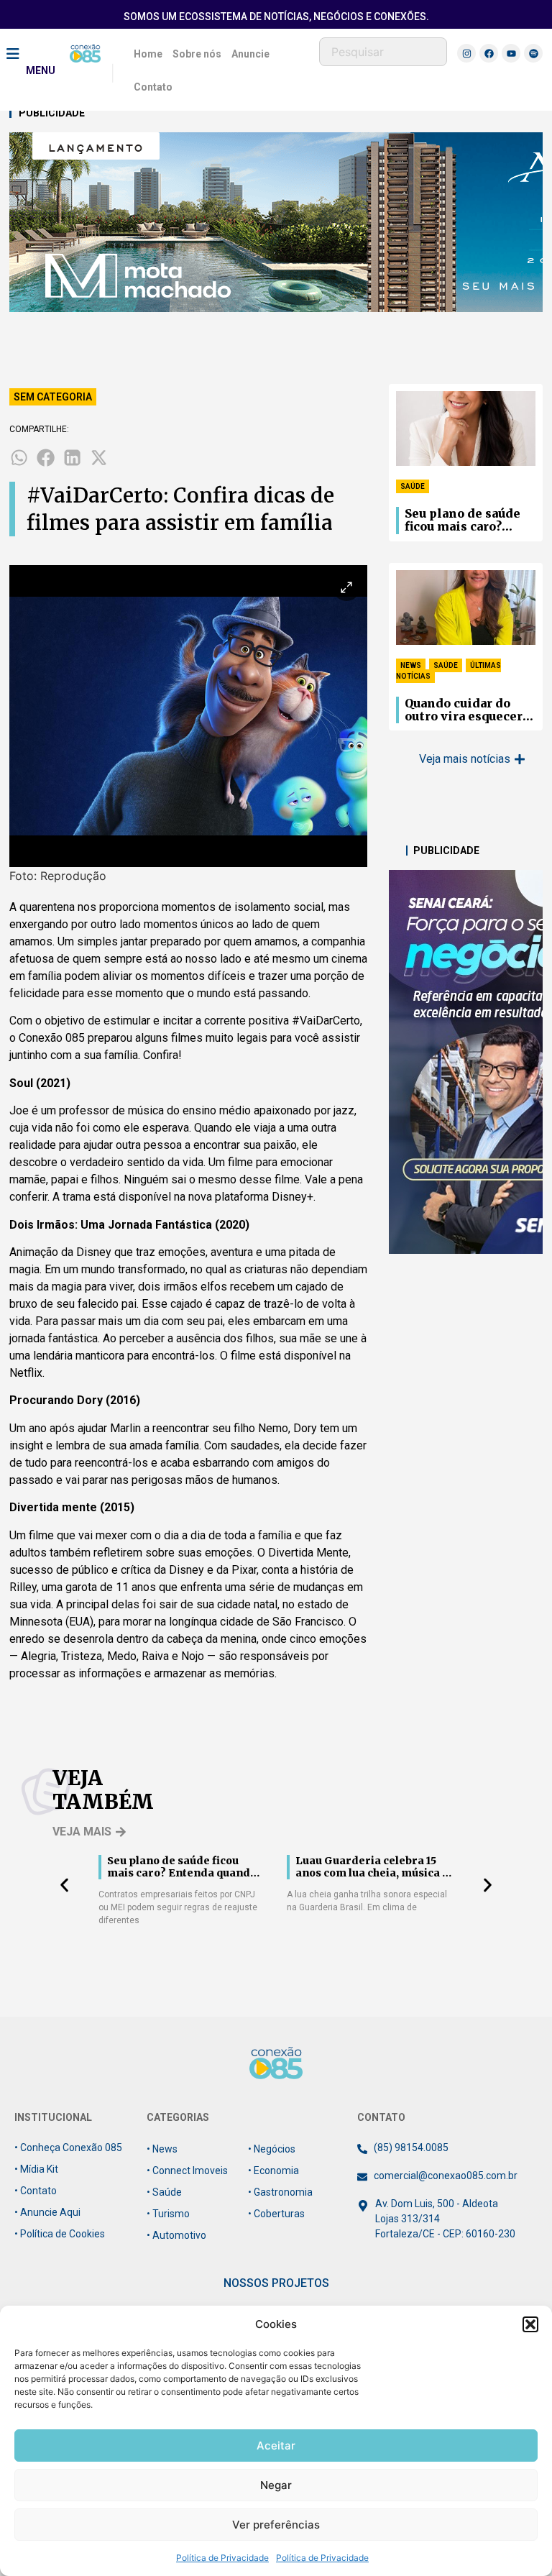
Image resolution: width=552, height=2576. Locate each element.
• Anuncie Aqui (47, 2212)
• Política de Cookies (60, 2234)
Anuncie (250, 54)
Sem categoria (53, 397)
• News (162, 2149)
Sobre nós (197, 54)
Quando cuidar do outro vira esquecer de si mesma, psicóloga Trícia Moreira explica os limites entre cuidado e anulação (464, 710)
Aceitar (276, 2446)
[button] (530, 2324)
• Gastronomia (280, 2192)
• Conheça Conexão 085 (68, 2148)
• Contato (36, 2191)
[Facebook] (489, 53)
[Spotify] (533, 53)
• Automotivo (176, 2235)
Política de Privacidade (222, 2558)
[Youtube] (511, 53)
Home (148, 54)
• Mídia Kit (36, 2169)
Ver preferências (276, 2525)
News (411, 665)
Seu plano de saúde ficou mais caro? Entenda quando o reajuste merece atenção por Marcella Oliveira (470, 521)
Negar (276, 2485)
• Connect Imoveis (187, 2171)
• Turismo (168, 2214)
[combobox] (383, 52)
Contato (153, 87)
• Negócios (272, 2149)
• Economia (273, 2171)
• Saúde (164, 2192)
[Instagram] (466, 53)
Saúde (413, 486)
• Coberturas (276, 2214)
